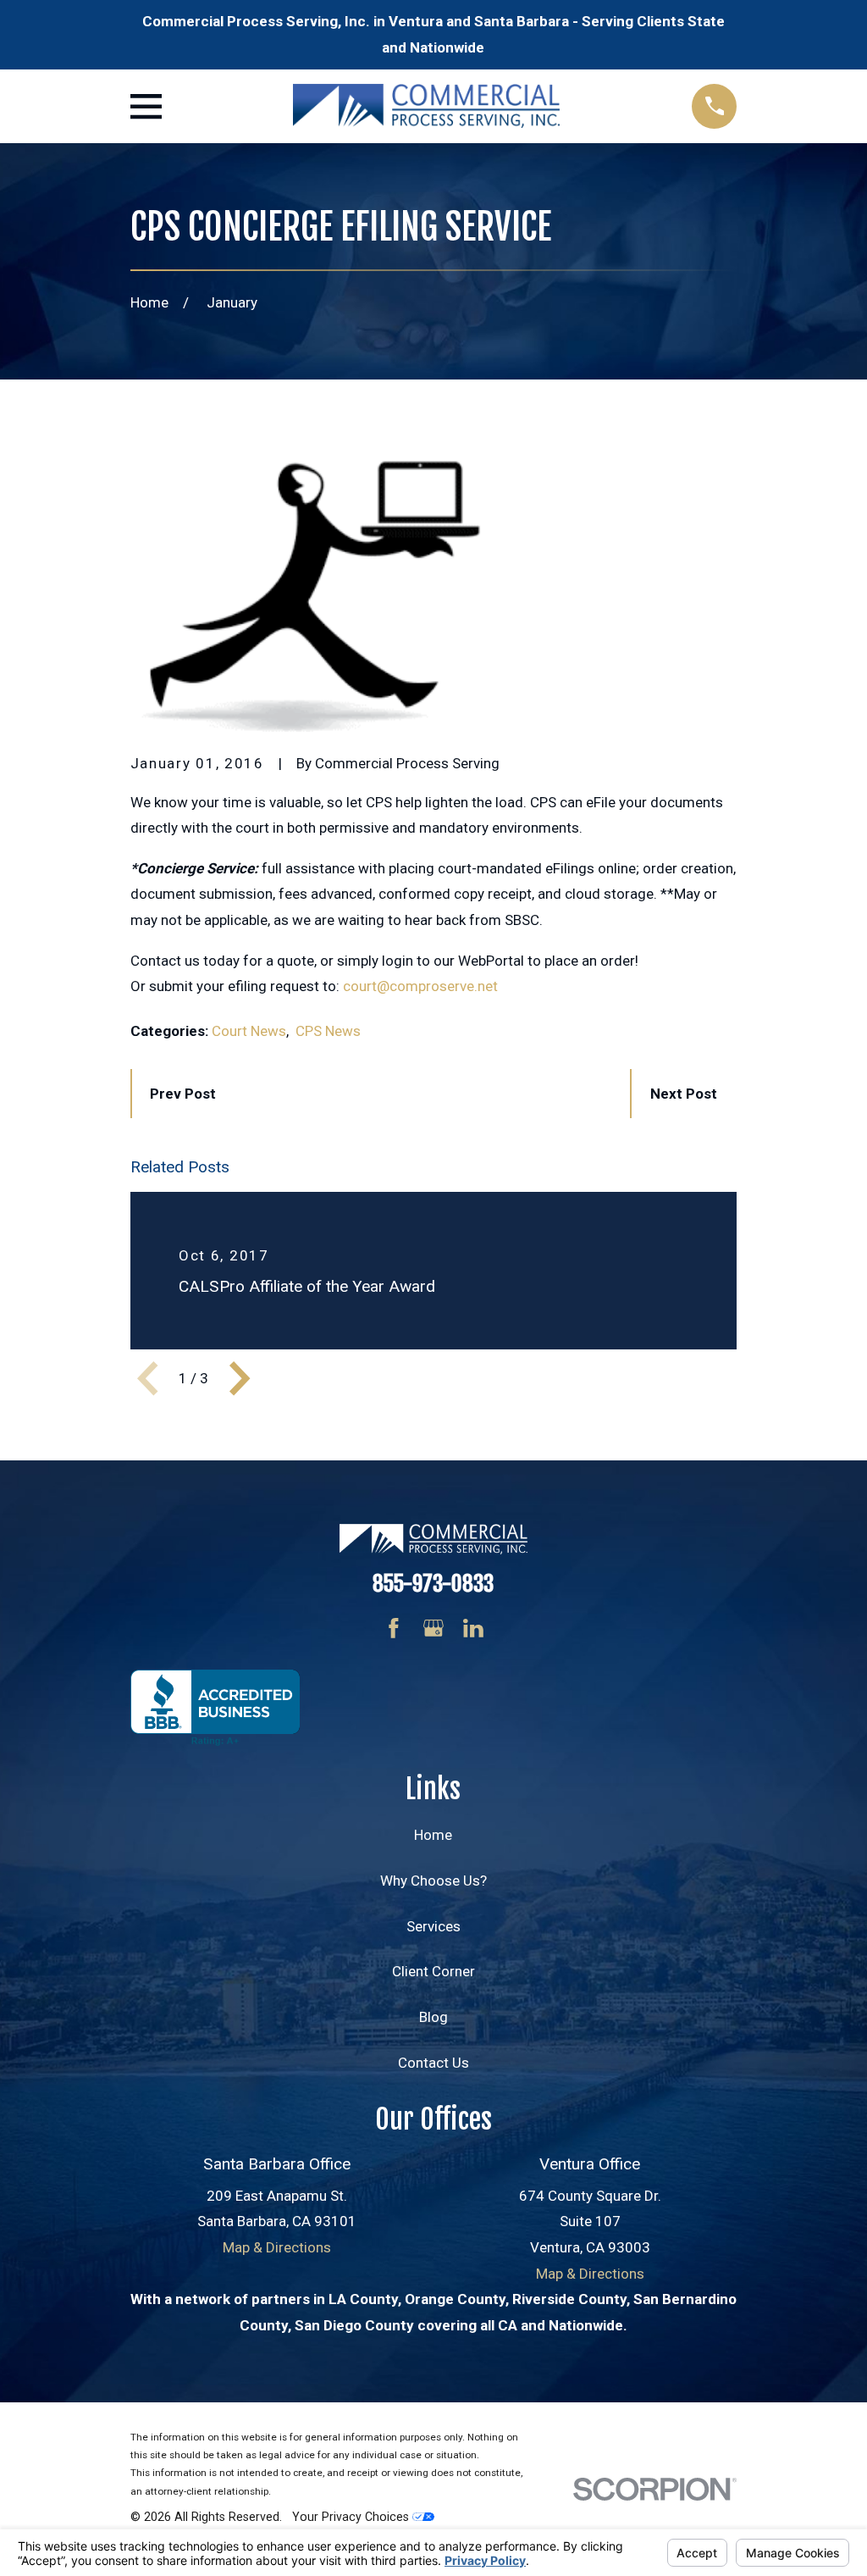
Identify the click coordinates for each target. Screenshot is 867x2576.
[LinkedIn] (473, 1628)
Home (433, 1835)
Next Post (684, 1094)
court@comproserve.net (420, 986)
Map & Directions (277, 2247)
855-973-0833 (433, 1583)
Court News (249, 1031)
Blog (433, 2017)
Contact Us (433, 2063)
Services (433, 1926)
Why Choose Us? (433, 1881)
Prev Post (183, 1094)
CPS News (328, 1031)
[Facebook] (394, 1628)
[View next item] (240, 1378)
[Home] (426, 106)
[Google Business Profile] (433, 1628)
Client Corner (433, 1971)
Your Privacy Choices (352, 2517)
